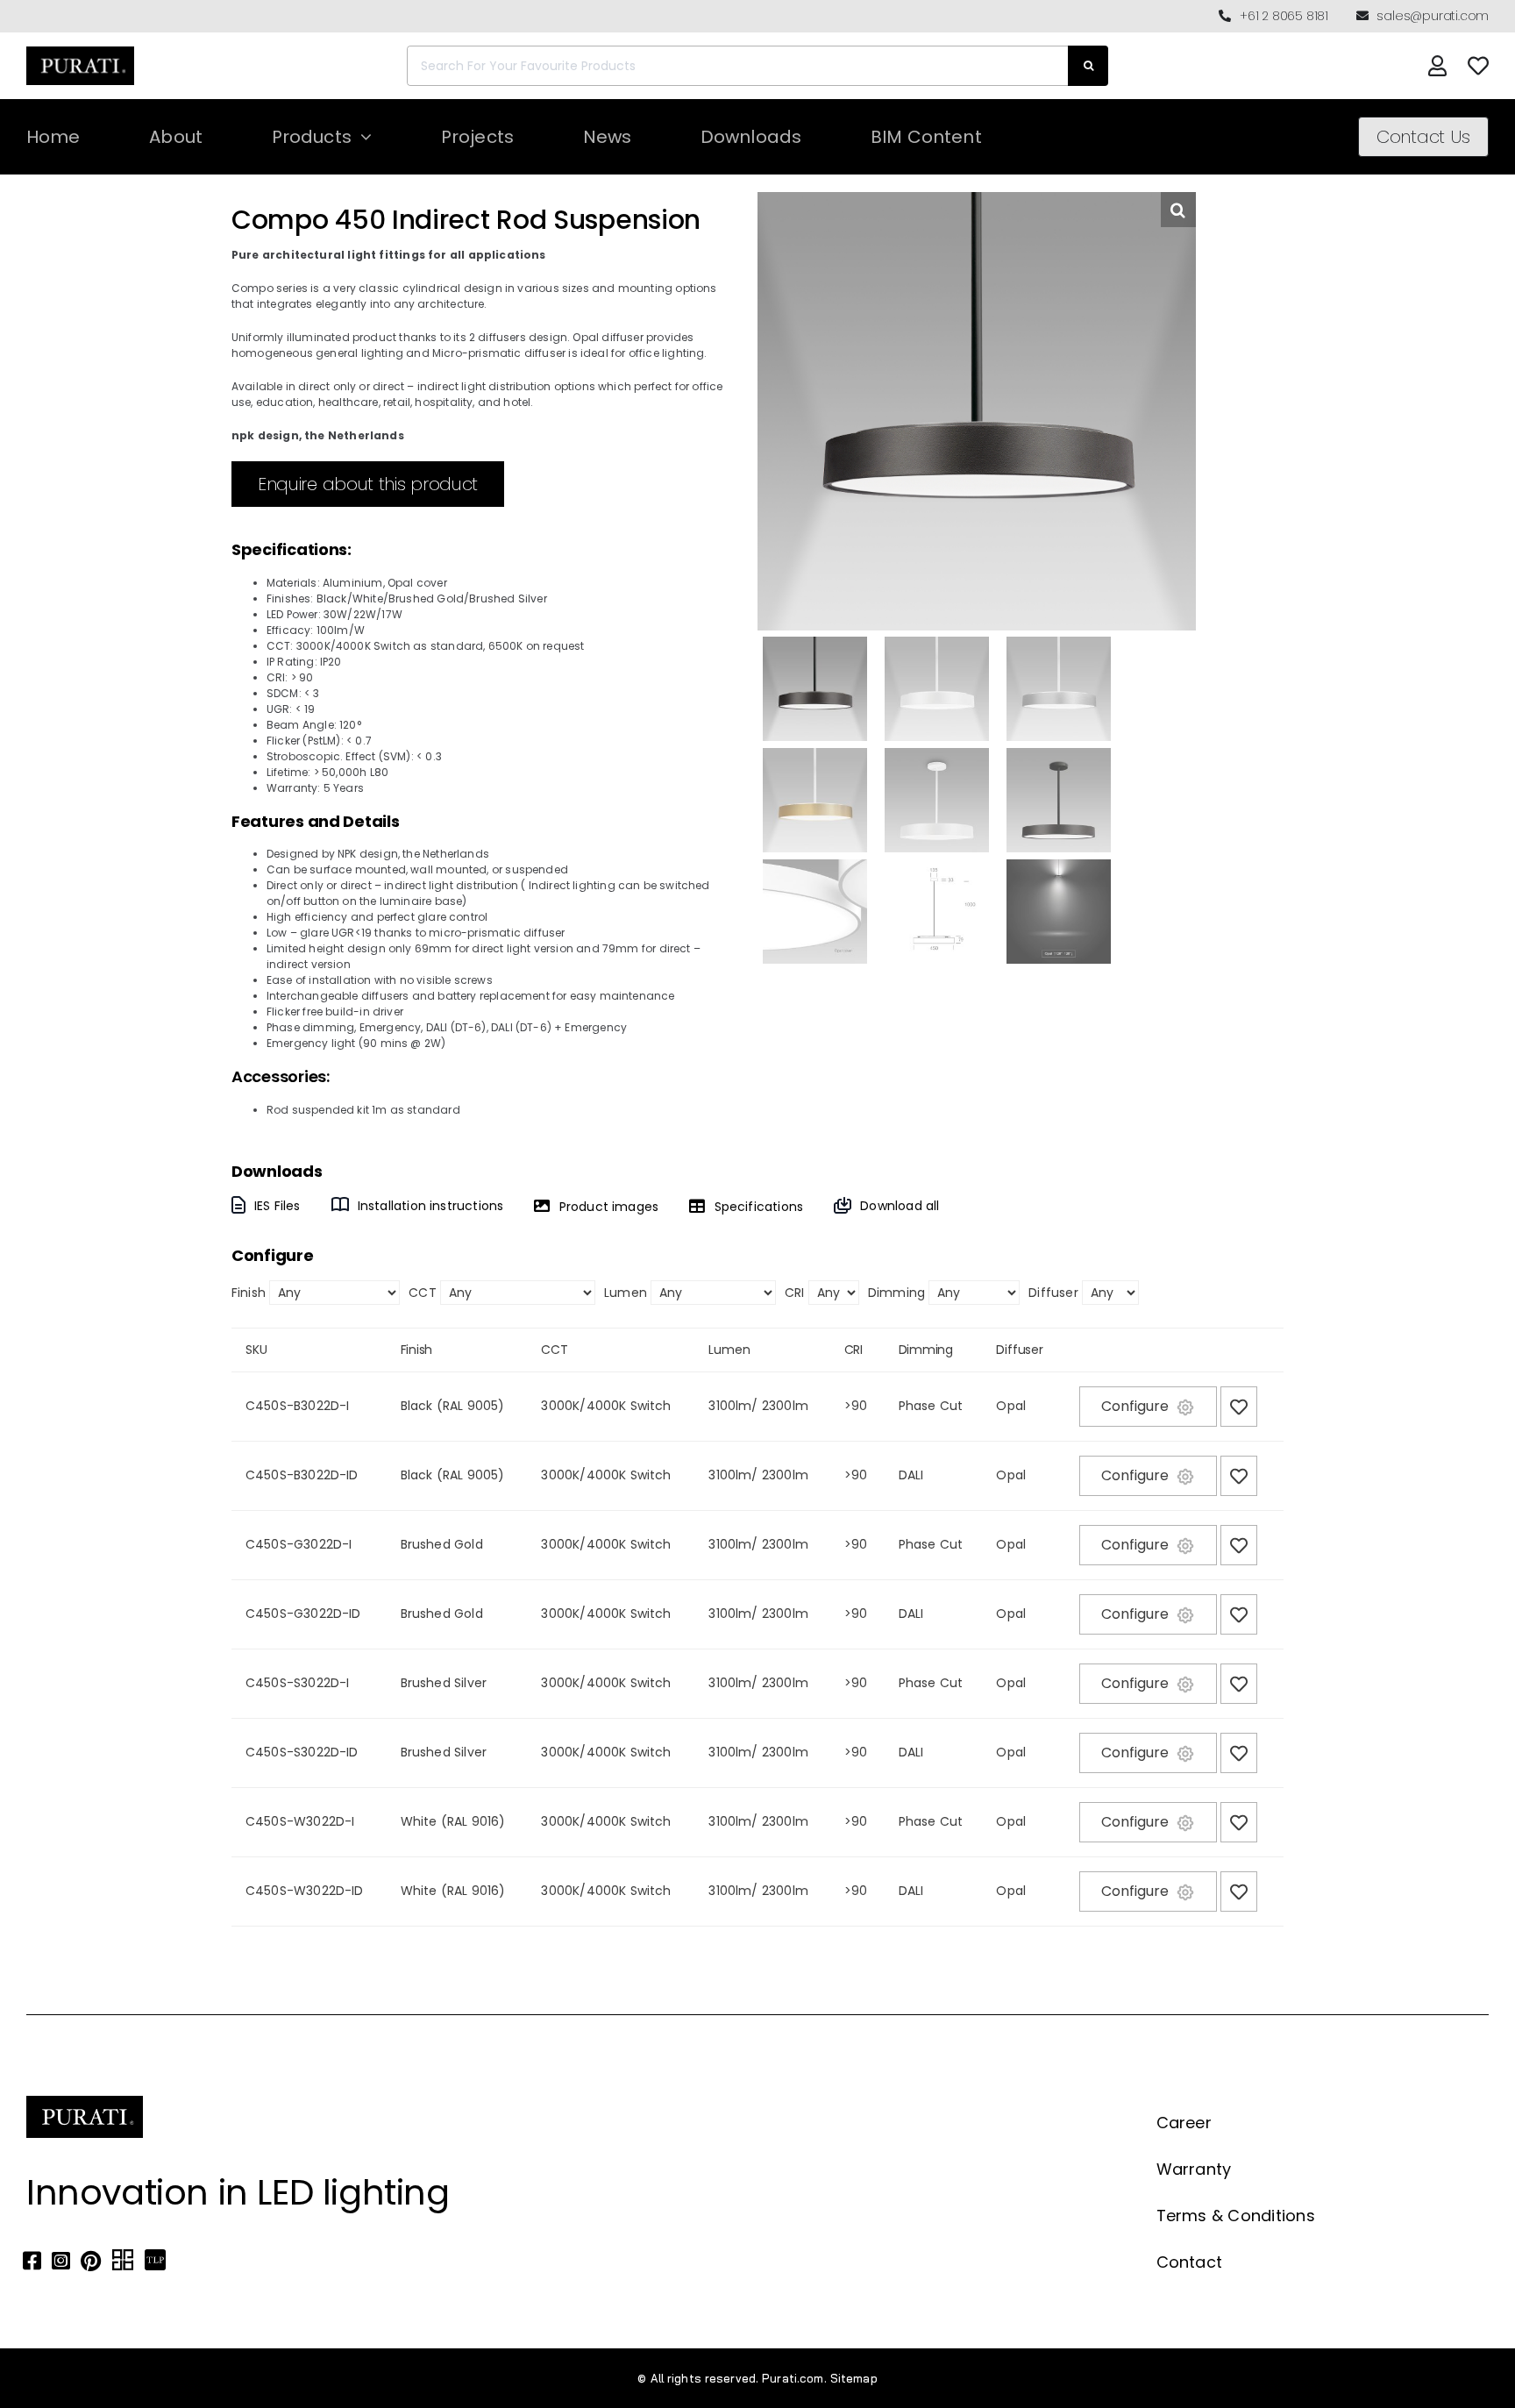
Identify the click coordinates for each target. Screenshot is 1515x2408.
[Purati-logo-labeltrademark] (80, 51)
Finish (249, 1293)
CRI (795, 1293)
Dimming (896, 1293)
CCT (423, 1293)
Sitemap (854, 2378)
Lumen (626, 1293)
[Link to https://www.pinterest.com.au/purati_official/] (91, 2261)
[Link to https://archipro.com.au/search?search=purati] (123, 2261)
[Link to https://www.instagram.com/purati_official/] (61, 2261)
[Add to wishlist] (1239, 1407)
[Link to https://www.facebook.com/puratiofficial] (32, 2261)
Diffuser (1053, 1293)
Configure (1135, 1406)
